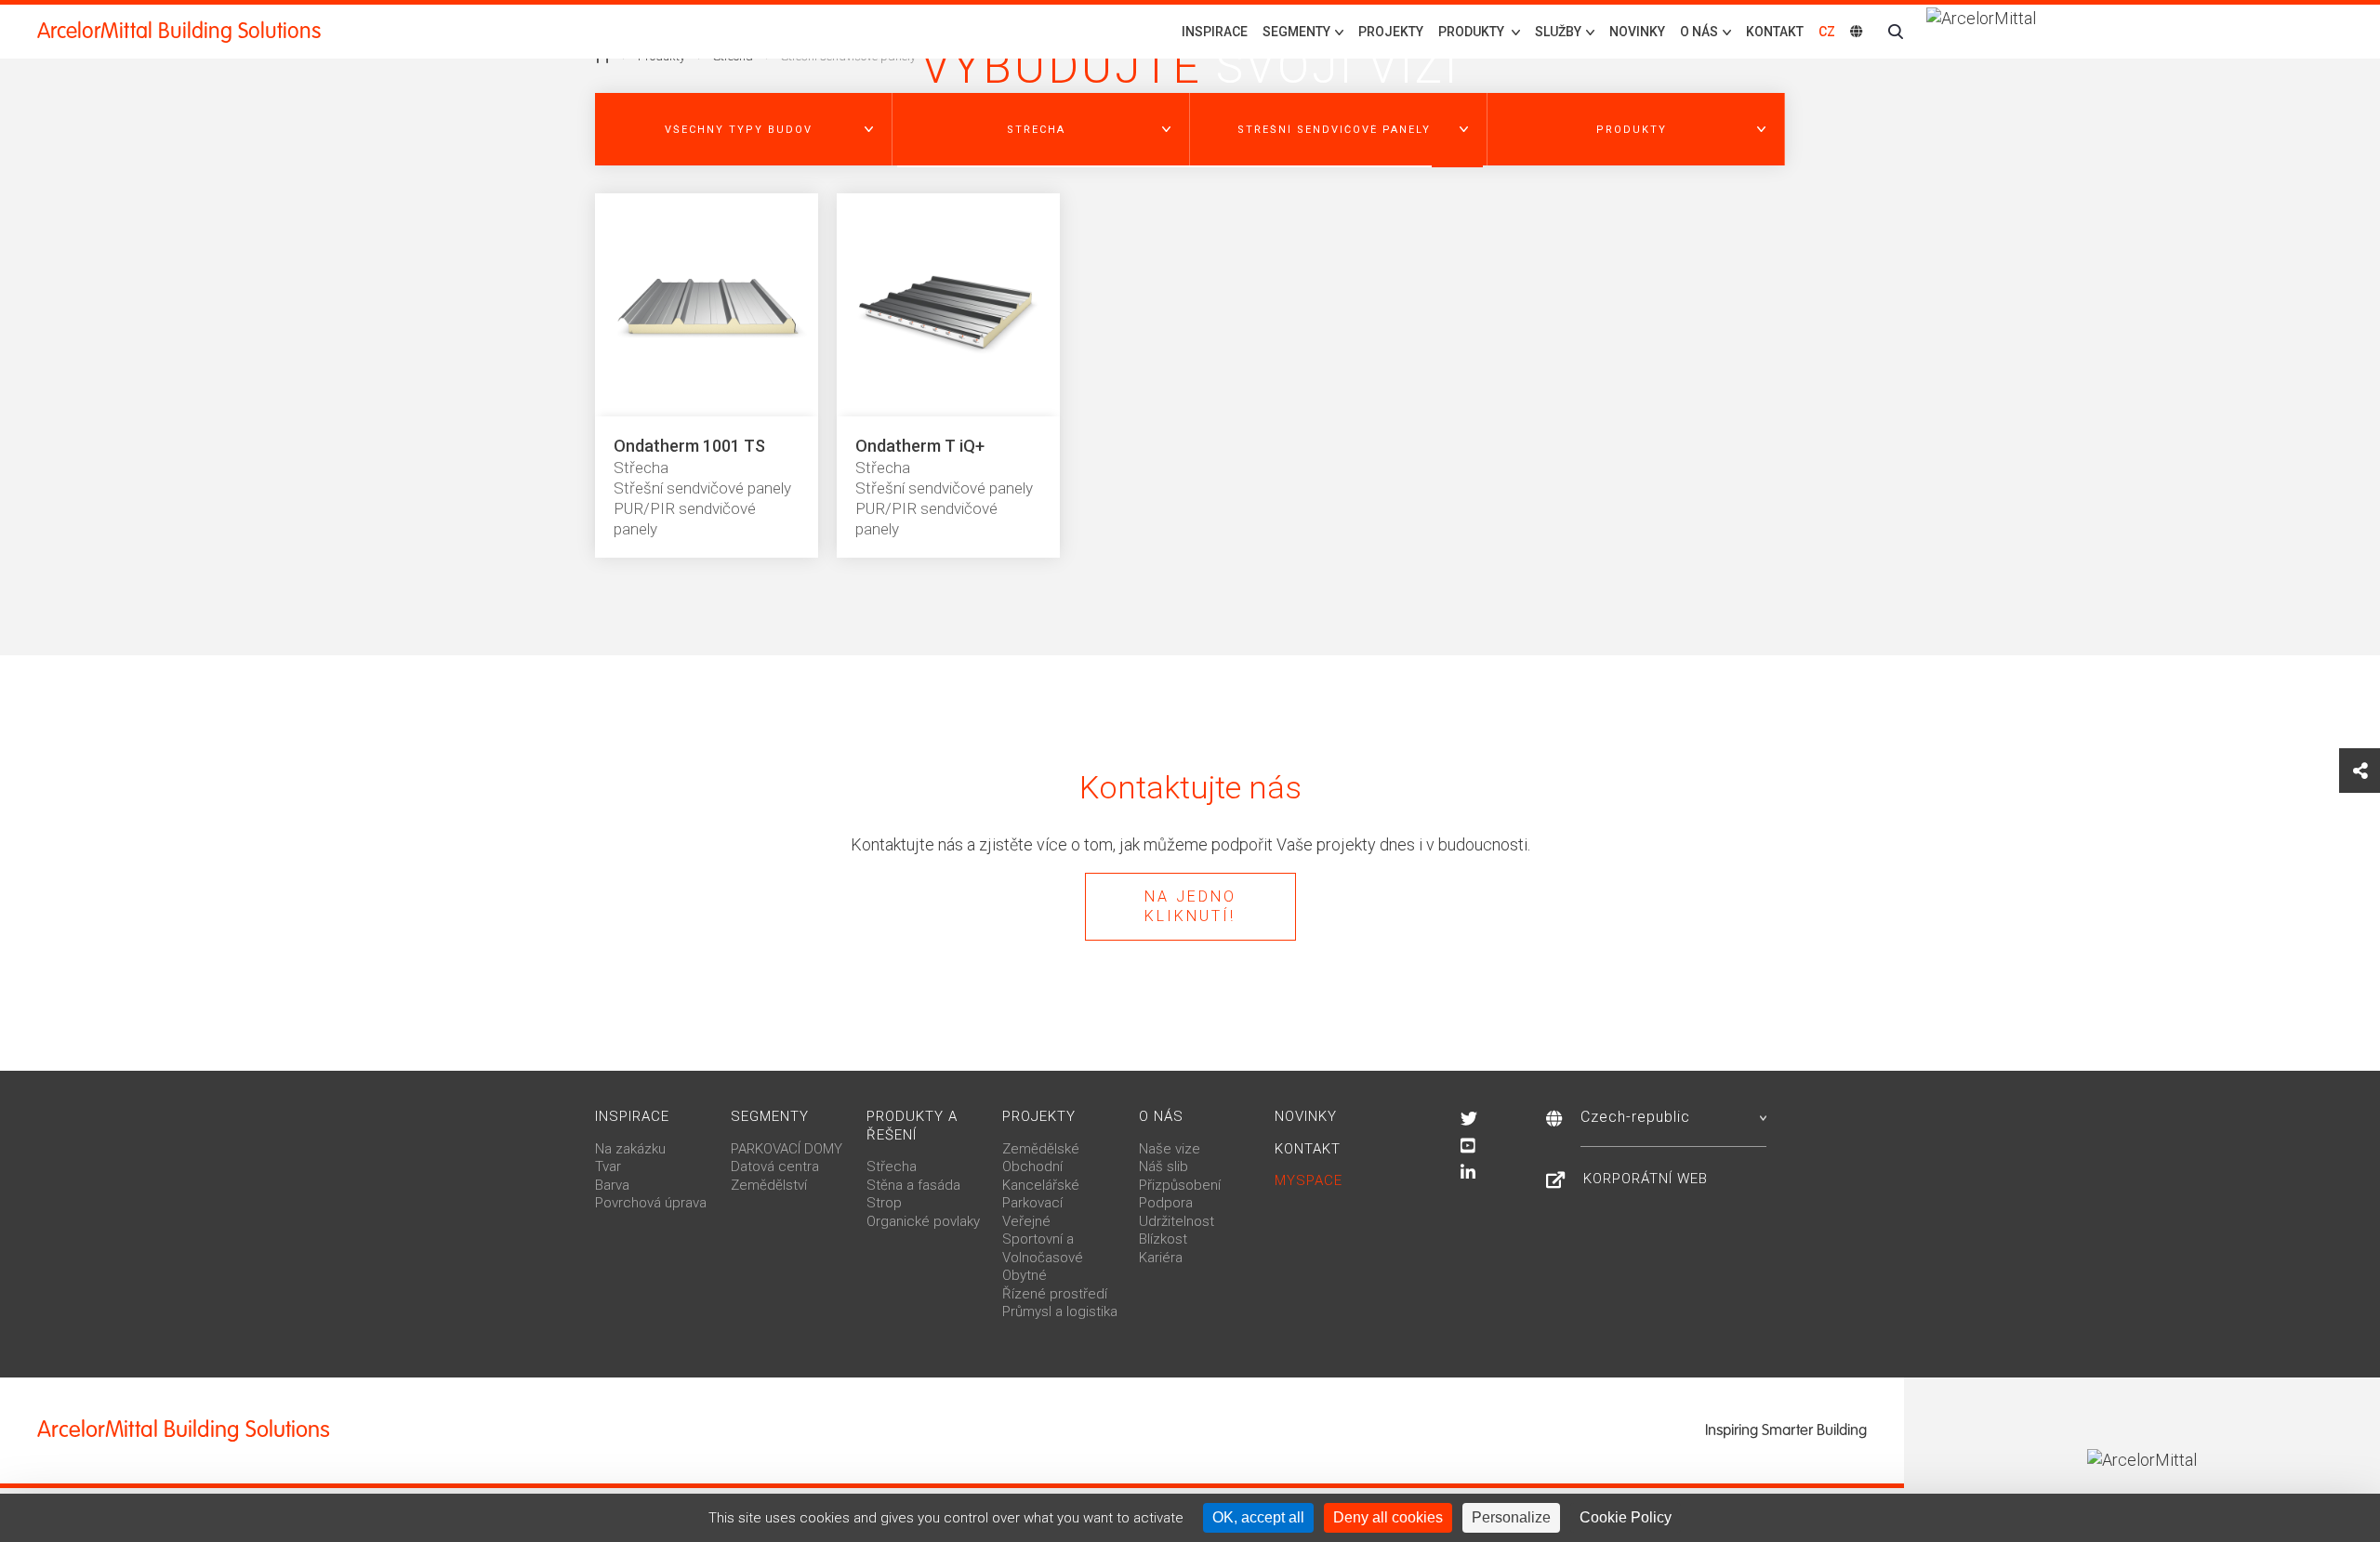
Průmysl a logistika (1060, 1311)
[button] (744, 129)
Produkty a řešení (912, 1126)
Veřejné (1026, 1221)
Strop (884, 1203)
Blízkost (1163, 1239)
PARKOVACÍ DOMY (787, 1149)
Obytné (1025, 1275)
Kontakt (1775, 32)
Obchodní (1032, 1166)
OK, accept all (1258, 1517)
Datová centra (775, 1166)
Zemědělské (1041, 1149)
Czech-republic (1635, 1117)
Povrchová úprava (651, 1203)
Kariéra (1161, 1258)
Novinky (1637, 32)
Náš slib (1164, 1166)
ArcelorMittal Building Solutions (179, 31)
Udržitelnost (1177, 1221)
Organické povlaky (923, 1221)
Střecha (892, 1166)
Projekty (1391, 32)
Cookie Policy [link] (1626, 1517)
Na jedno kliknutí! (1190, 906)
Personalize (1511, 1517)
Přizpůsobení (1180, 1185)
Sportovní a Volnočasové (1043, 1248)
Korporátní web (1646, 1179)
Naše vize (1170, 1149)
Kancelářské (1041, 1185)
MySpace (1309, 1180)
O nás (1161, 1116)
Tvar (608, 1166)
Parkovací (1032, 1203)
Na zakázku (630, 1149)
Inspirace (1215, 32)
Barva (612, 1185)
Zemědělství (769, 1185)
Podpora (1166, 1203)
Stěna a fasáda (913, 1185)
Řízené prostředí (1055, 1294)
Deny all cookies (1388, 1517)
